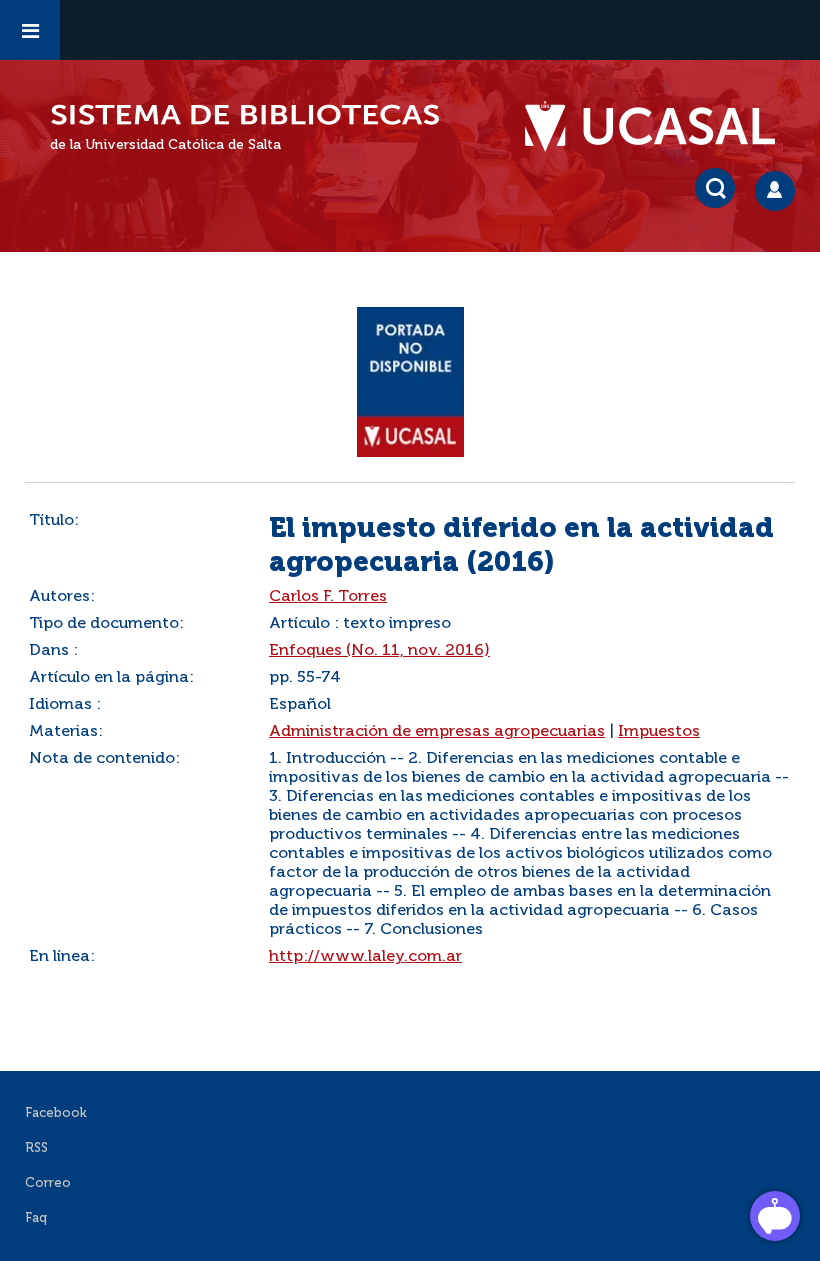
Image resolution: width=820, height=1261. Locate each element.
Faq (36, 1218)
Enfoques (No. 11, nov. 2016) (379, 651)
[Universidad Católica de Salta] (660, 127)
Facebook (56, 1113)
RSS (36, 1148)
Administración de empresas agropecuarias (437, 732)
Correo (48, 1183)
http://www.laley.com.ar (365, 957)
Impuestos (659, 732)
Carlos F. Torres (328, 597)
